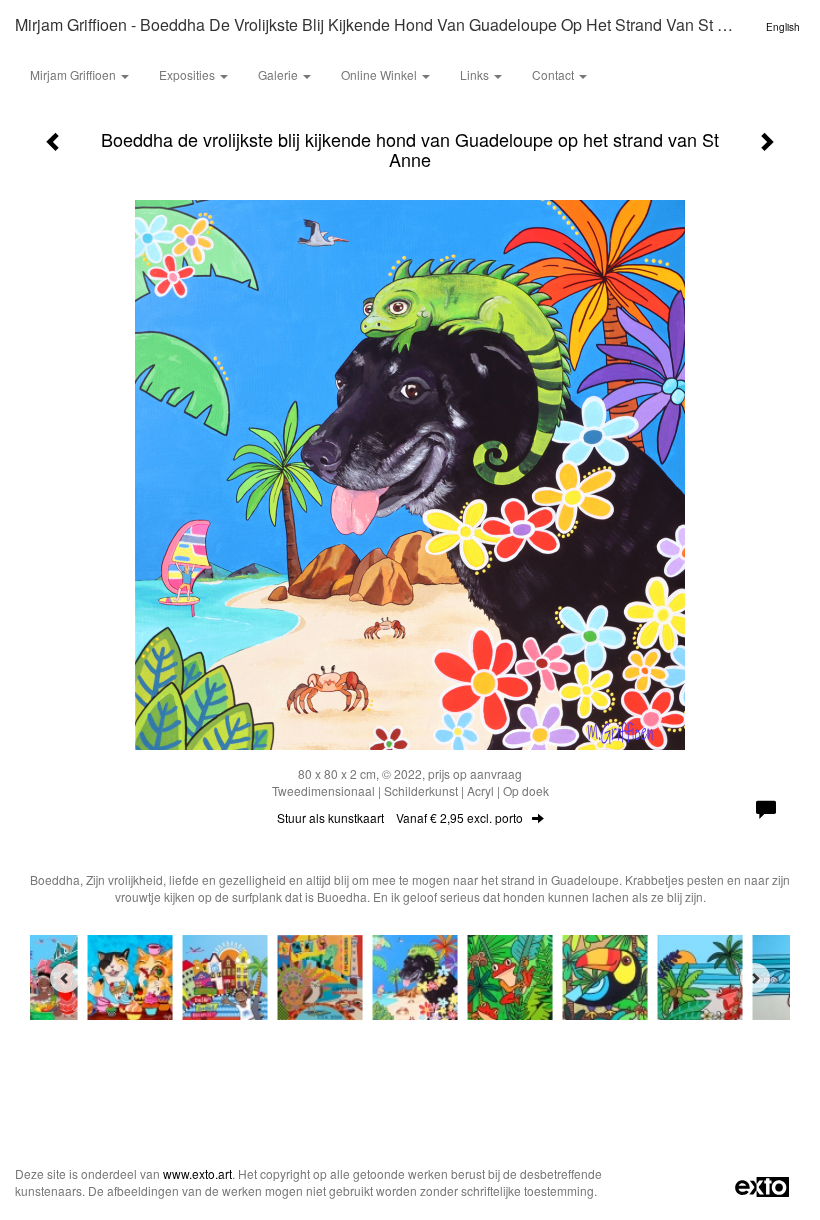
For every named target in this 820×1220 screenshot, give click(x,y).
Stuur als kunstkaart (400, 817)
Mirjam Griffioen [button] (74, 74)
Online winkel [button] (380, 74)
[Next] (755, 978)
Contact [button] (554, 74)
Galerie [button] (279, 74)
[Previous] (65, 978)
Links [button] (476, 74)
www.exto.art (197, 1173)
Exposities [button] (188, 74)
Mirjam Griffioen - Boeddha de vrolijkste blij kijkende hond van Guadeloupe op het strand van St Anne (385, 24)
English (783, 27)
